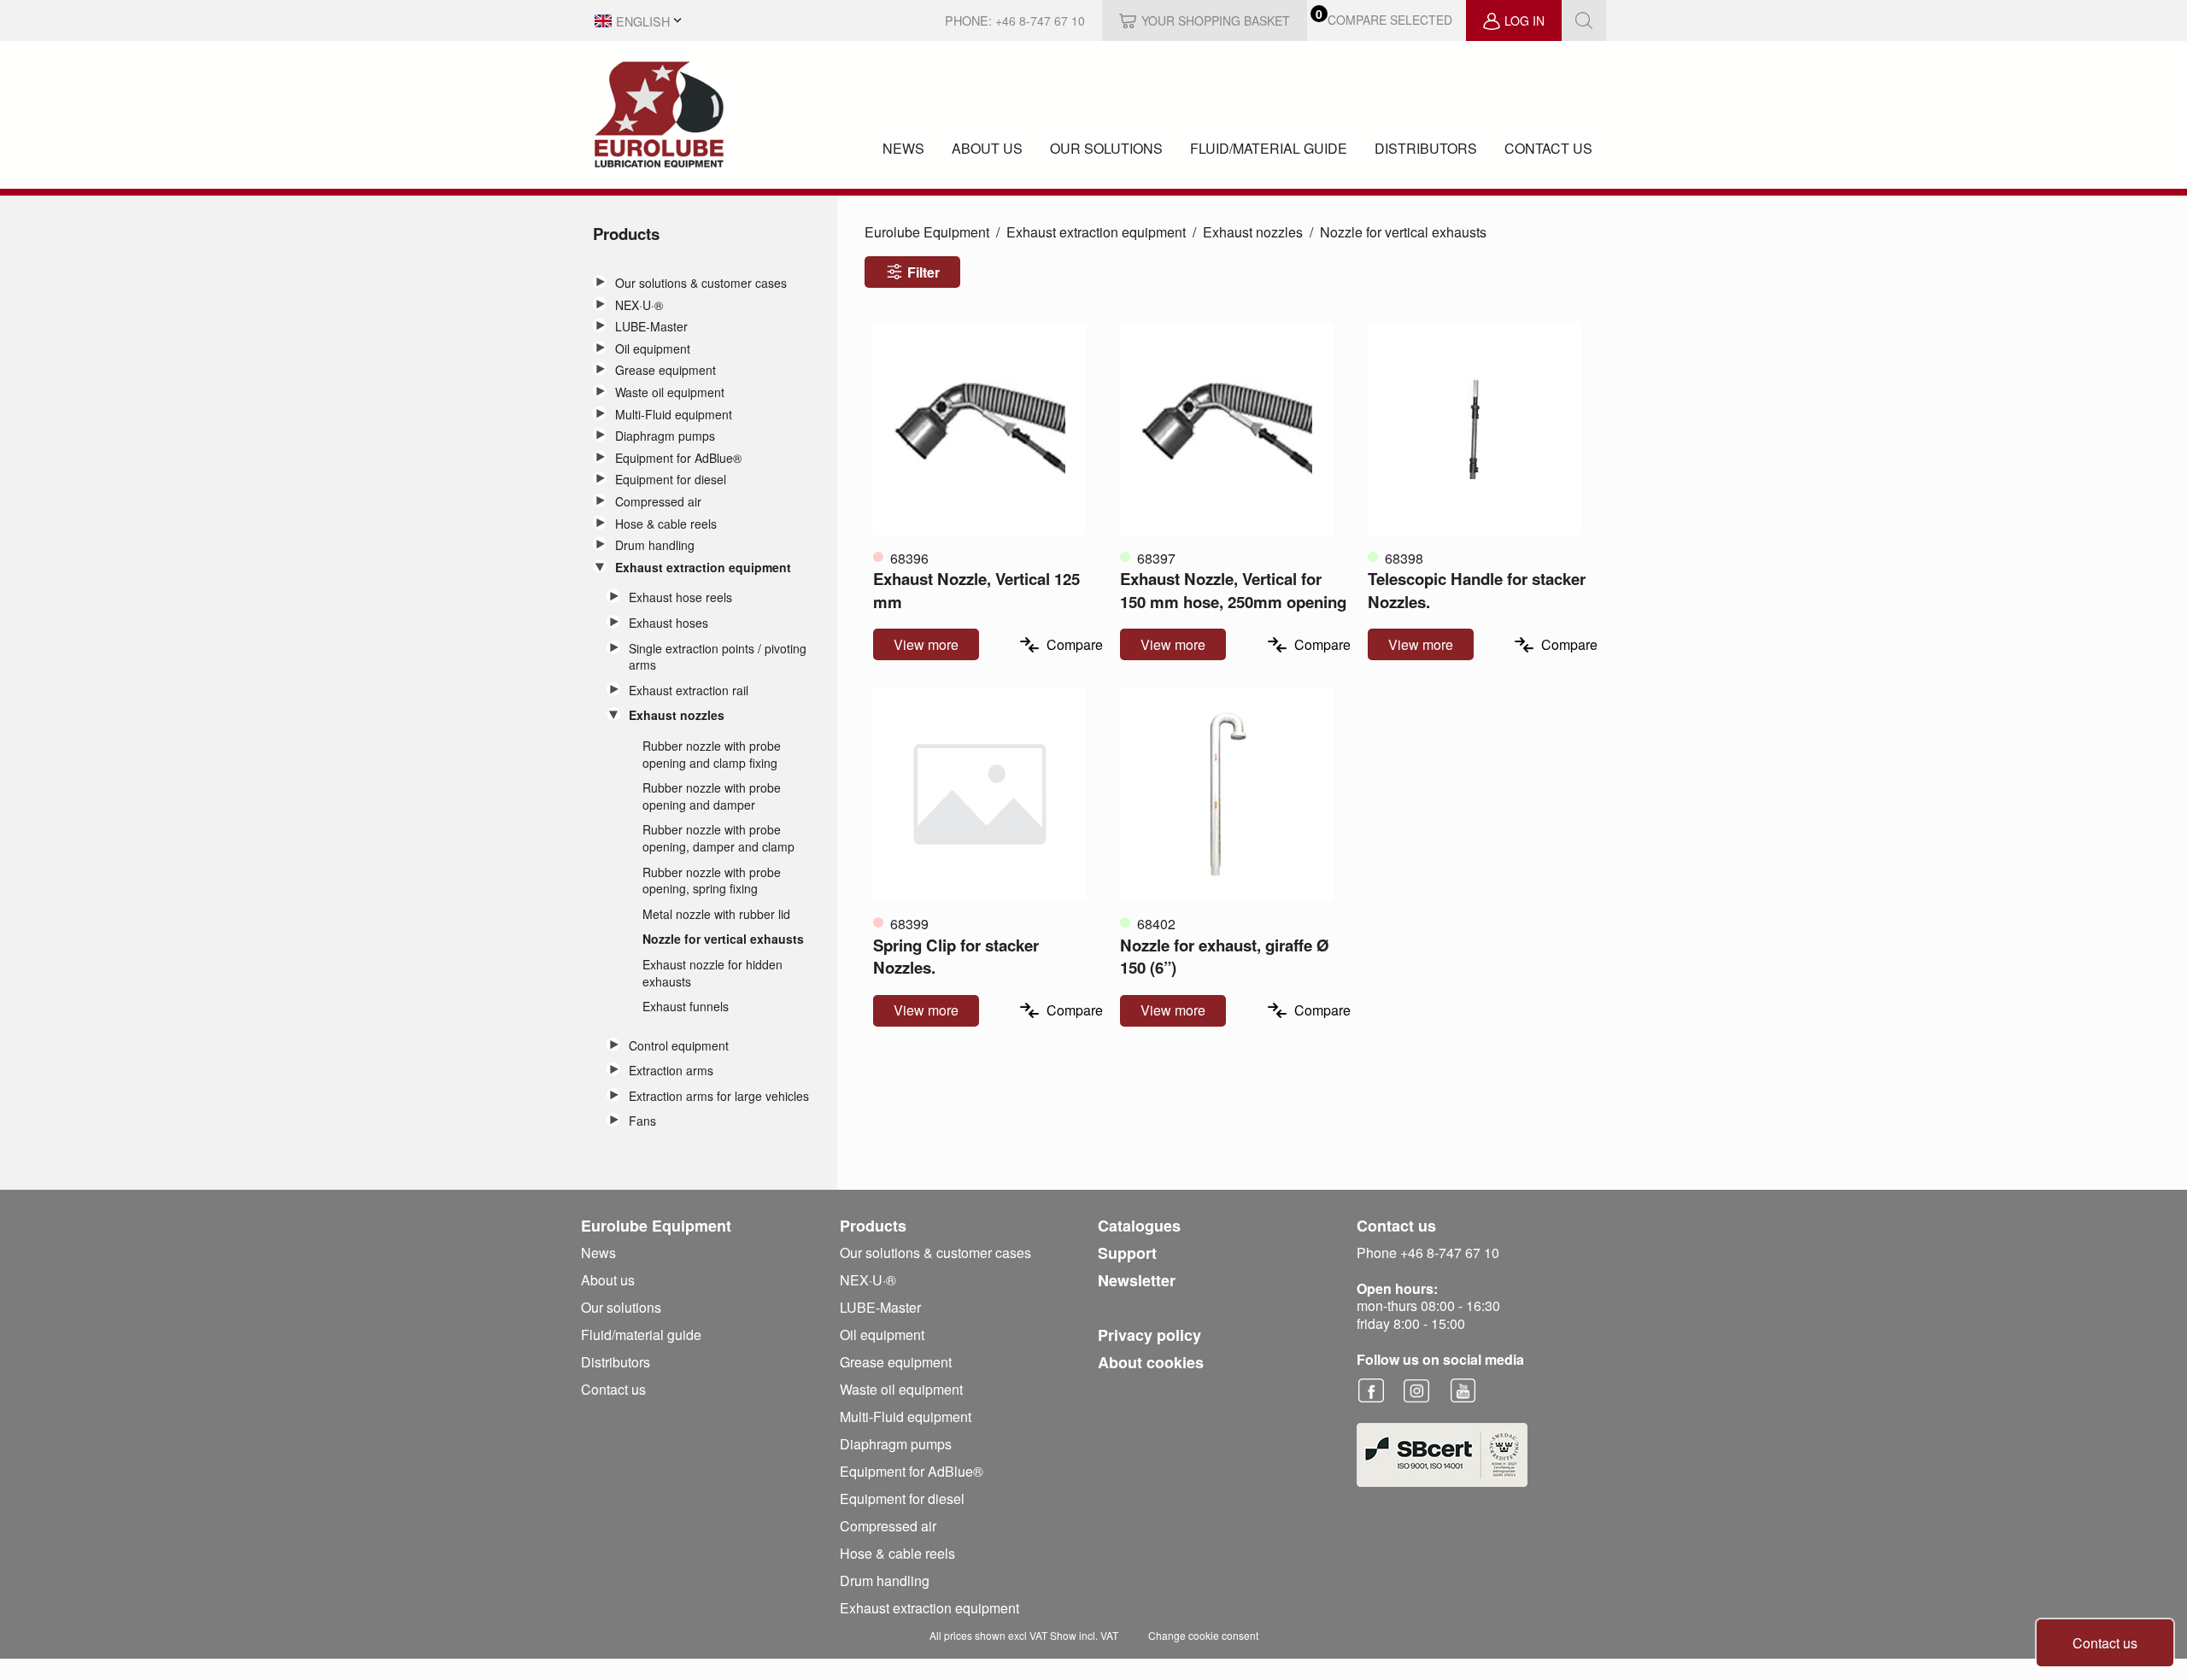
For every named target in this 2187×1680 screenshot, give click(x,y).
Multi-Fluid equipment (674, 415)
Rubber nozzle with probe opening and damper (712, 796)
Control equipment (679, 1046)
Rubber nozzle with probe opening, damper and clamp (718, 838)
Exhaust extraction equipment (703, 568)
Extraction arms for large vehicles (719, 1096)
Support (1127, 1253)
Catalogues (1139, 1226)
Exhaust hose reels (680, 597)
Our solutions (1106, 148)
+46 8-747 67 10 (1040, 20)
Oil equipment (653, 349)
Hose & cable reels (666, 524)
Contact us (1548, 148)
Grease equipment (665, 370)
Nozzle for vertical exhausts (723, 939)
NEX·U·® (639, 305)
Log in (1524, 20)
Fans (642, 1121)
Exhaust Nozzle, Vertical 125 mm (976, 590)
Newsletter (1137, 1280)
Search (1584, 20)
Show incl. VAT (1084, 1635)
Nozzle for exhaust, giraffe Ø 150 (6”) (1225, 956)
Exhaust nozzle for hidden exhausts (712, 973)
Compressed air (658, 502)
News (903, 148)
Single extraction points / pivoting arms (718, 657)
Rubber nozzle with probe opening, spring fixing (712, 881)
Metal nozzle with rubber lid (716, 914)
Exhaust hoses (668, 623)
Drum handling (655, 545)
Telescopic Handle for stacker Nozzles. (1477, 590)
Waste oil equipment (670, 392)
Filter (923, 272)
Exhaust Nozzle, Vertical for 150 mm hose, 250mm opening (1233, 590)
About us (987, 148)
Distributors (1426, 148)
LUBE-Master (651, 327)
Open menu (600, 282)
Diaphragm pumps (665, 436)
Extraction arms (671, 1071)
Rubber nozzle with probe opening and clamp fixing (712, 755)
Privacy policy (1149, 1335)
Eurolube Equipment (927, 232)
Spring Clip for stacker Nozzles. (956, 956)
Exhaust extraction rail (689, 691)
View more (926, 644)
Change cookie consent (1203, 1635)
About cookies (1151, 1362)
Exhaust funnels (686, 1007)
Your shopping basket (1216, 20)
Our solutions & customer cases (701, 283)
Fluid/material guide (1269, 148)
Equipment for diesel (671, 480)
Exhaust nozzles (677, 715)
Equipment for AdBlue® (678, 458)
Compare (1075, 644)
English (643, 21)
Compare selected (1390, 20)
